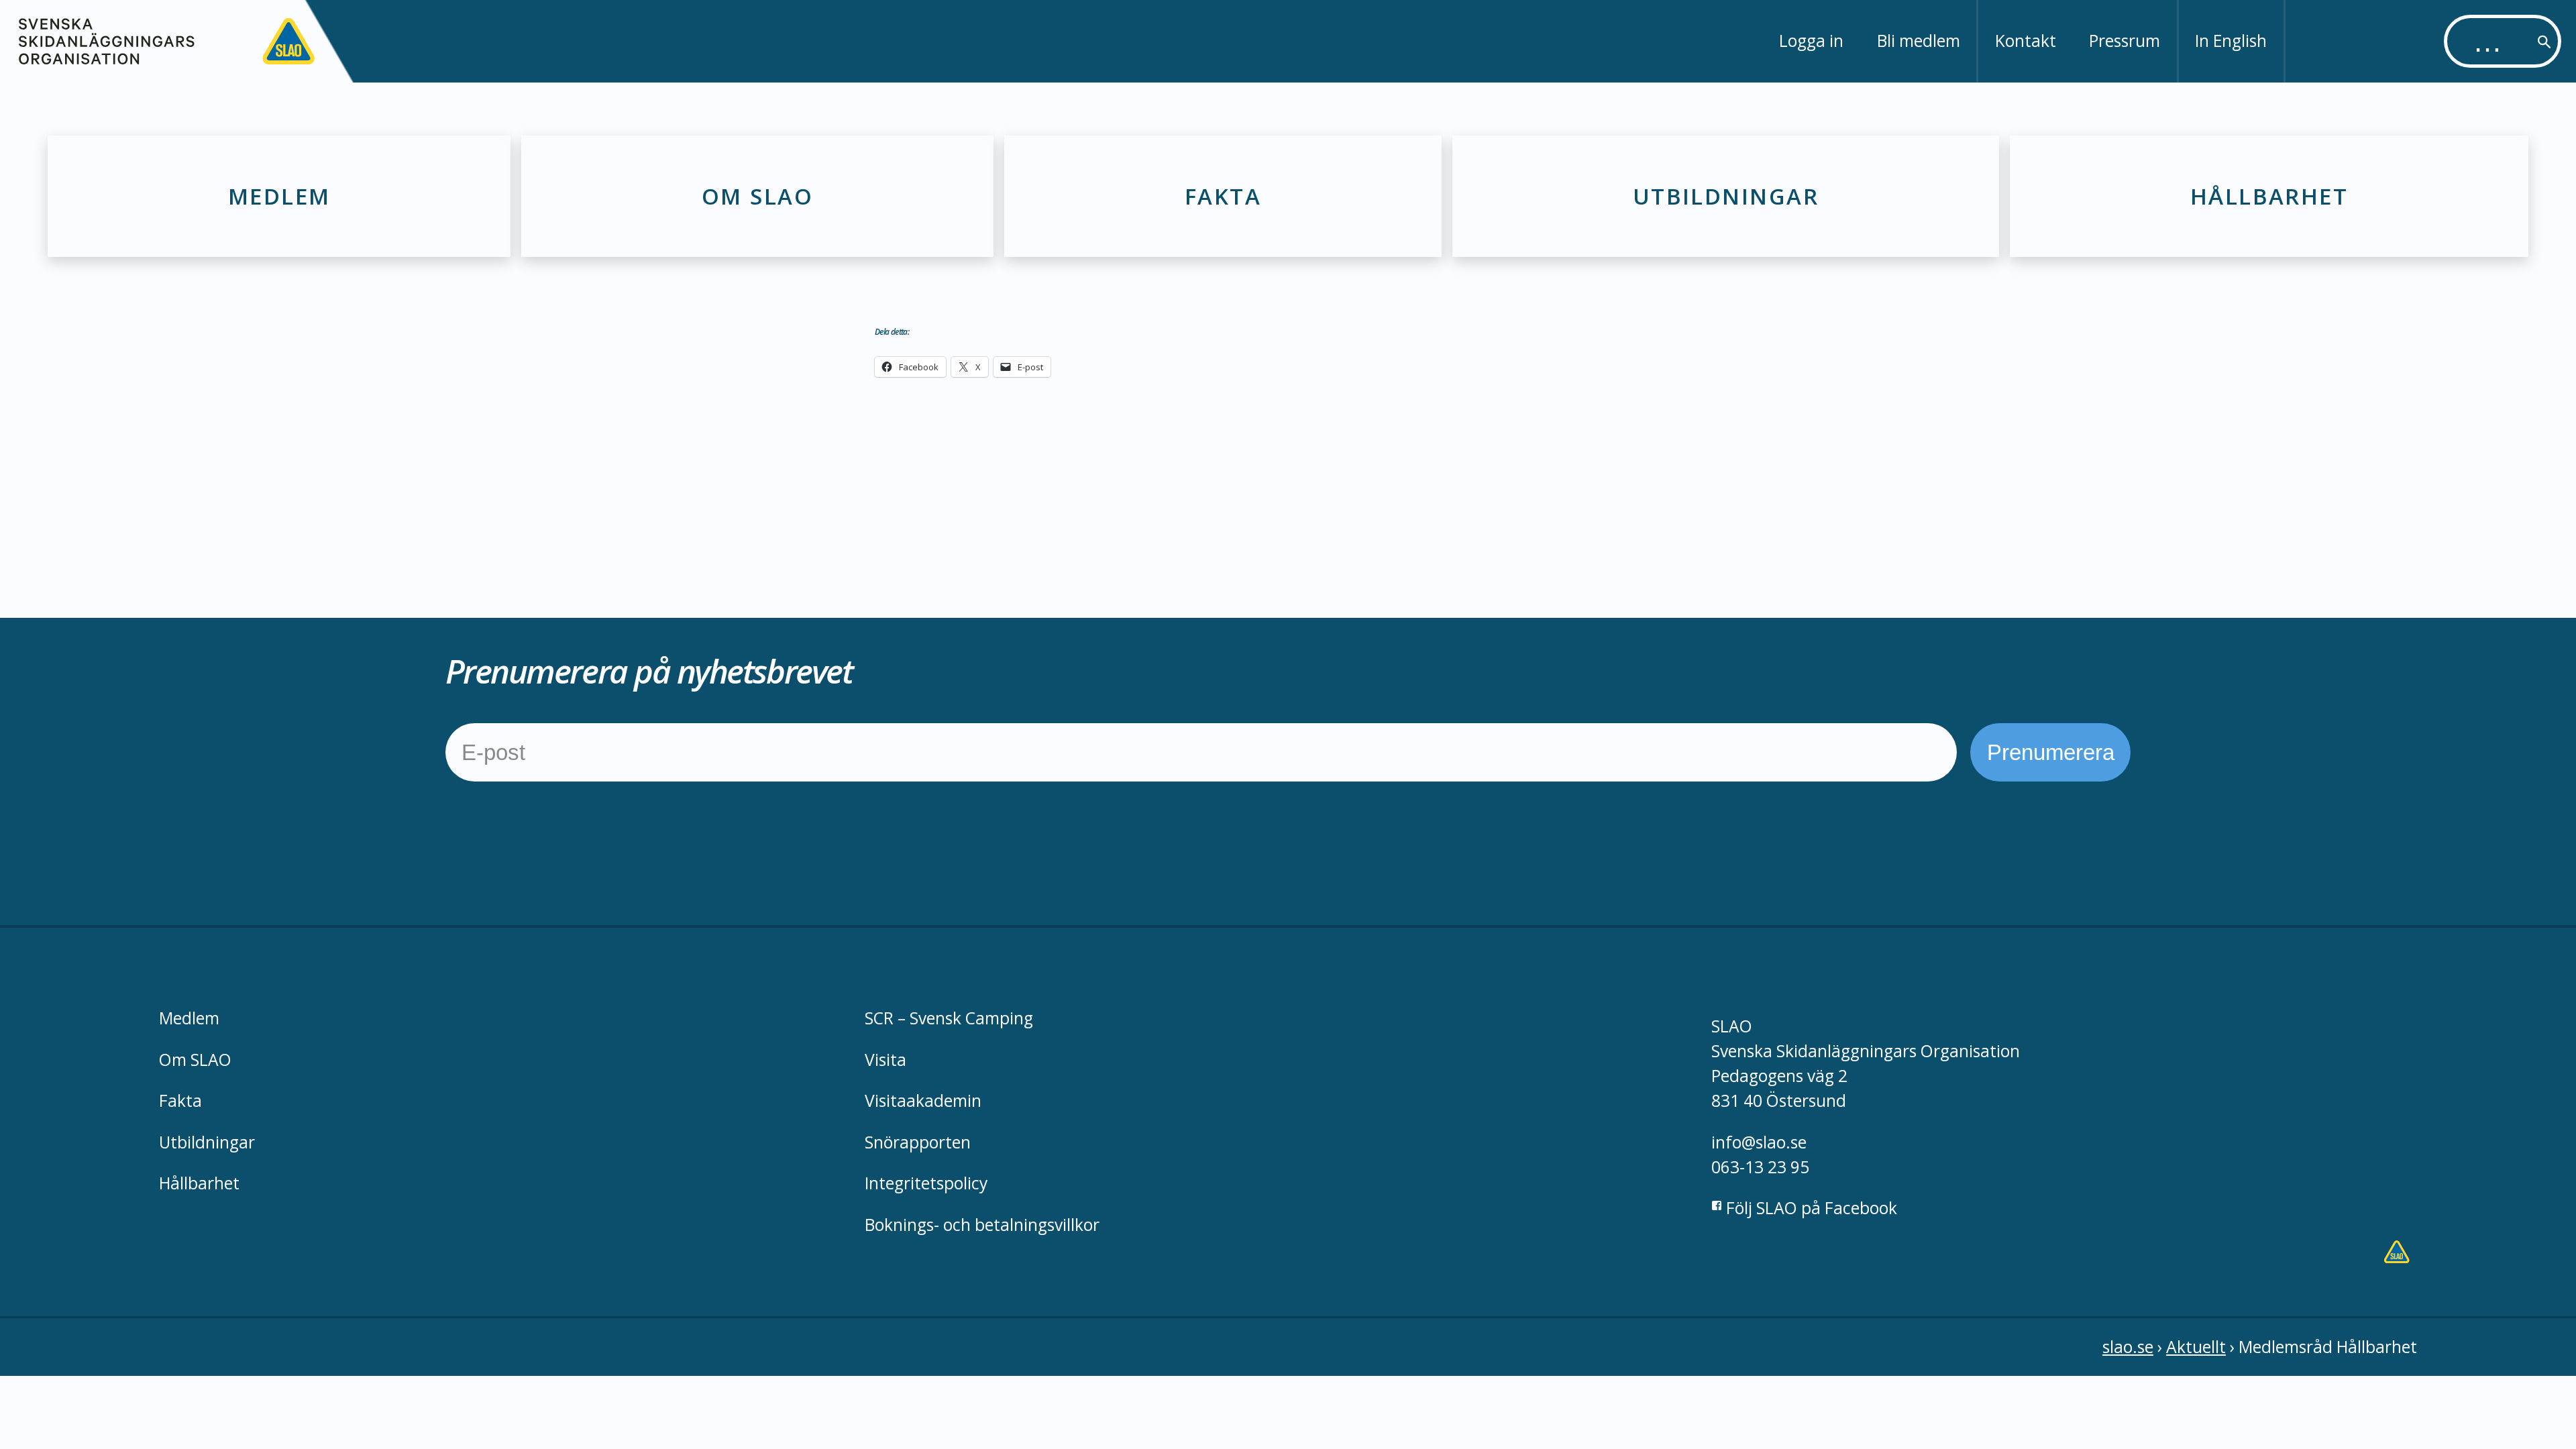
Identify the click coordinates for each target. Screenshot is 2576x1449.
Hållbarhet (2269, 196)
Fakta (1223, 196)
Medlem (279, 196)
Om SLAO (757, 196)
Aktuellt (2196, 1347)
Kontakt (2026, 41)
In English (2231, 41)
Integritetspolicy (926, 1183)
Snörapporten (918, 1142)
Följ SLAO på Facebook (1810, 1208)
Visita (885, 1060)
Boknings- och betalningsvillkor (982, 1225)
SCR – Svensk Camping (949, 1018)
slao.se (2128, 1347)
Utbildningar (1726, 196)
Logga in (1811, 41)
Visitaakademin (923, 1101)
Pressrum (2125, 41)
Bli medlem (1919, 41)
